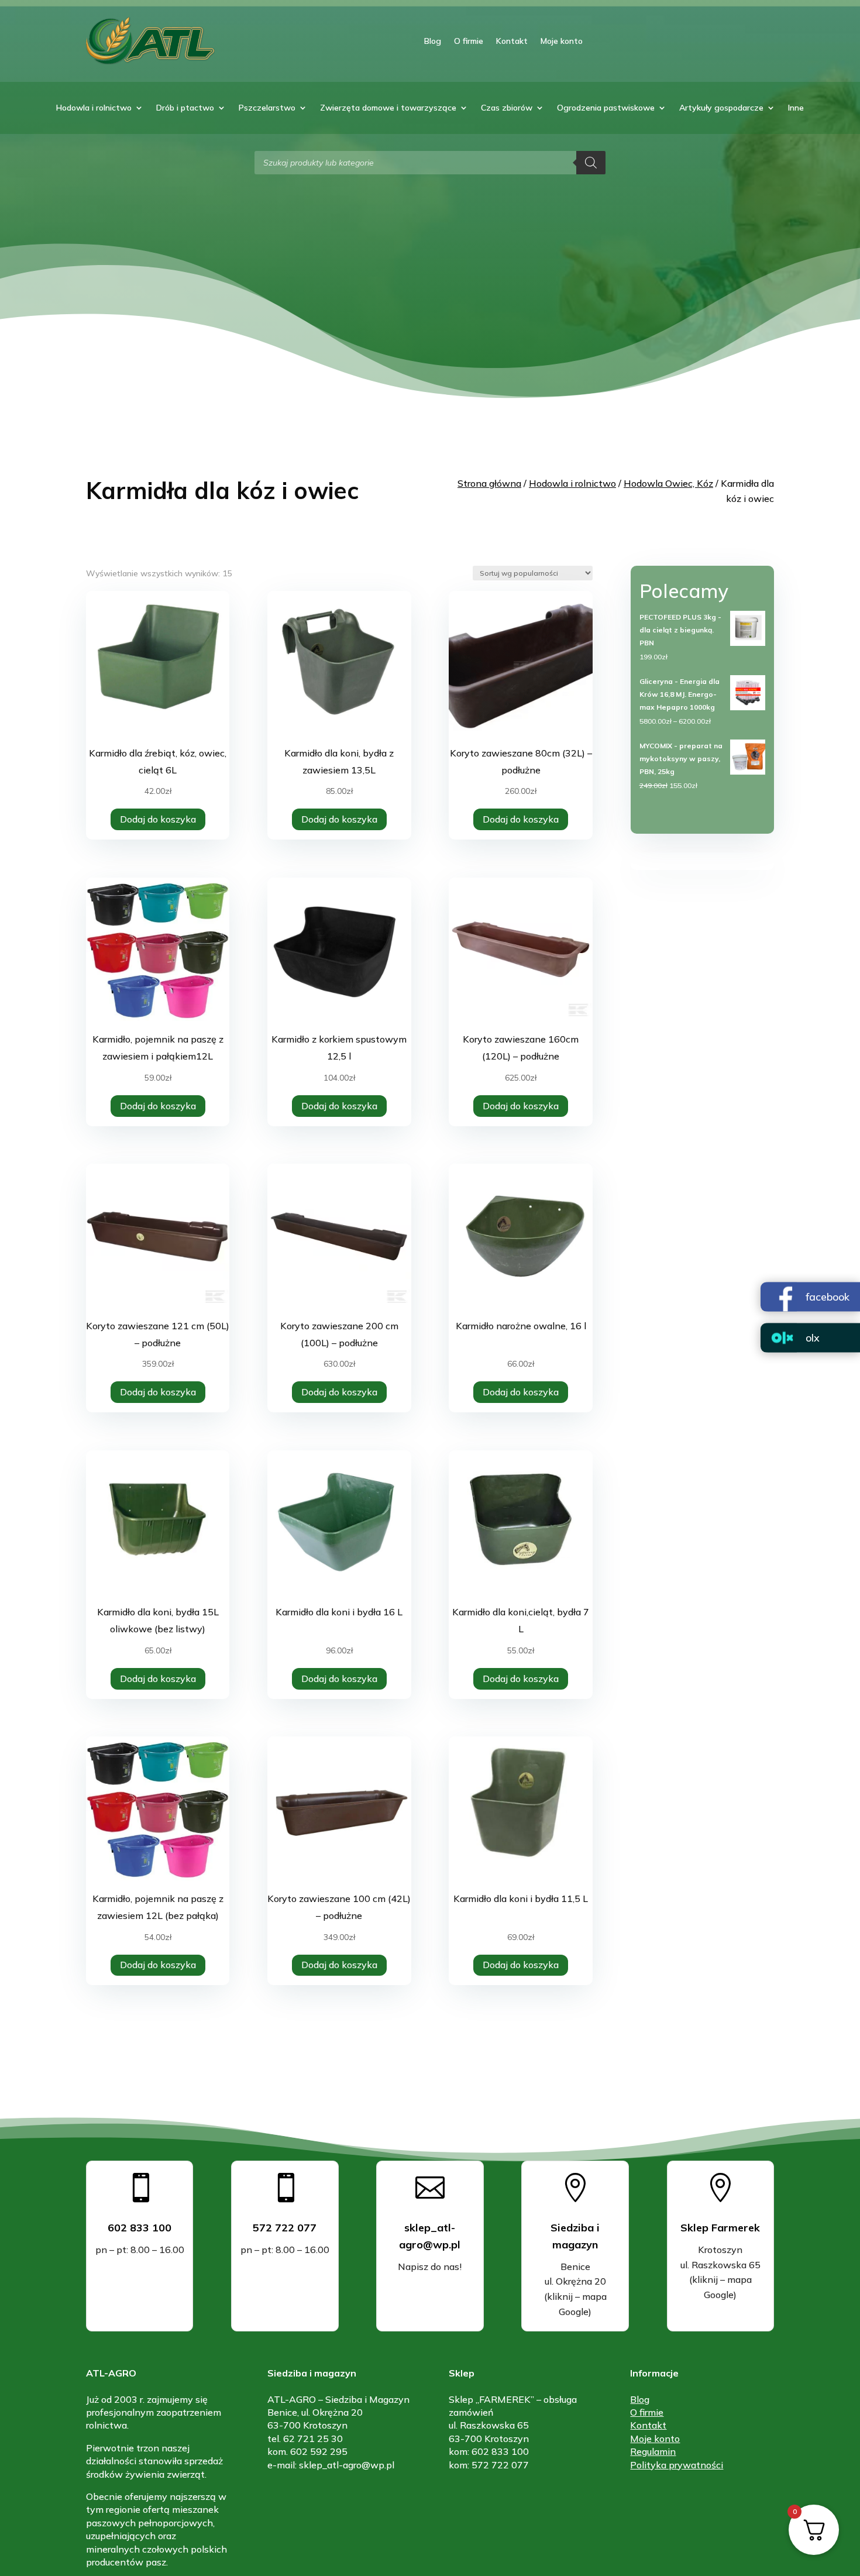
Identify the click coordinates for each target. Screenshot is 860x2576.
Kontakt (512, 41)
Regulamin (653, 2451)
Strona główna (489, 483)
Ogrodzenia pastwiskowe (606, 108)
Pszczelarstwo (267, 108)
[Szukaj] (591, 163)
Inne (796, 108)
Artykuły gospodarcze (721, 108)
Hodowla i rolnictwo (94, 108)
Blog (433, 41)
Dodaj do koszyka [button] (158, 819)
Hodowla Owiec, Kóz (668, 483)
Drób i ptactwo (185, 108)
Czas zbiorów (507, 108)
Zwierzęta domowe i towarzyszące (388, 108)
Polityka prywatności (677, 2465)
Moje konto (562, 41)
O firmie (469, 41)
